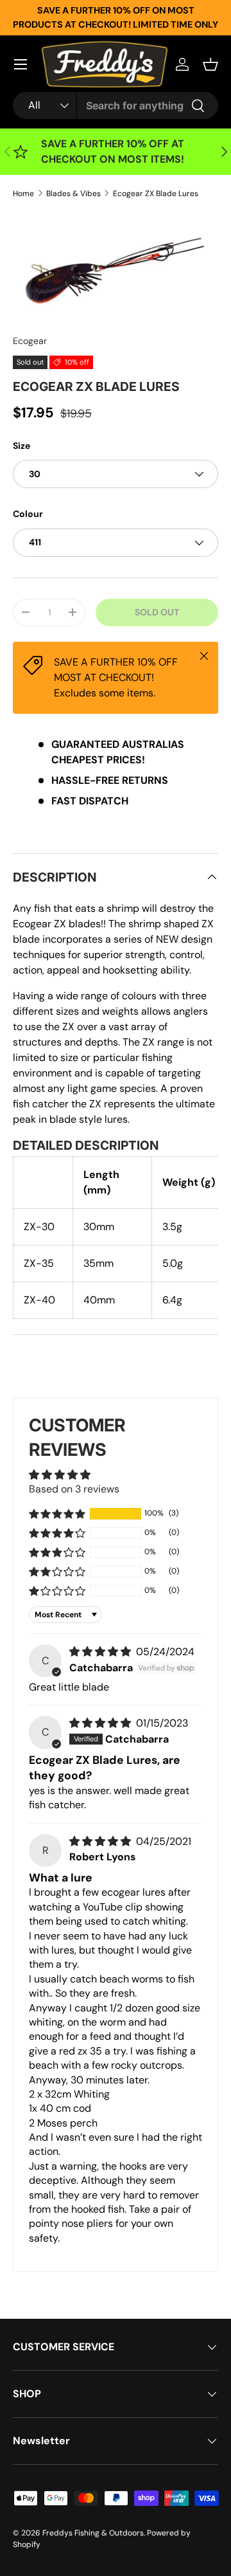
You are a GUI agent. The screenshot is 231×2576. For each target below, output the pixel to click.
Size (21, 446)
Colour (28, 514)
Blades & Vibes (73, 194)
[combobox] (116, 105)
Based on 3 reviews (74, 1489)
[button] (210, 64)
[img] (101, 1652)
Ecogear (30, 341)
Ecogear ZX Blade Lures (156, 194)
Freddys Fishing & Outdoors (93, 2533)
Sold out (157, 612)
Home (23, 194)
